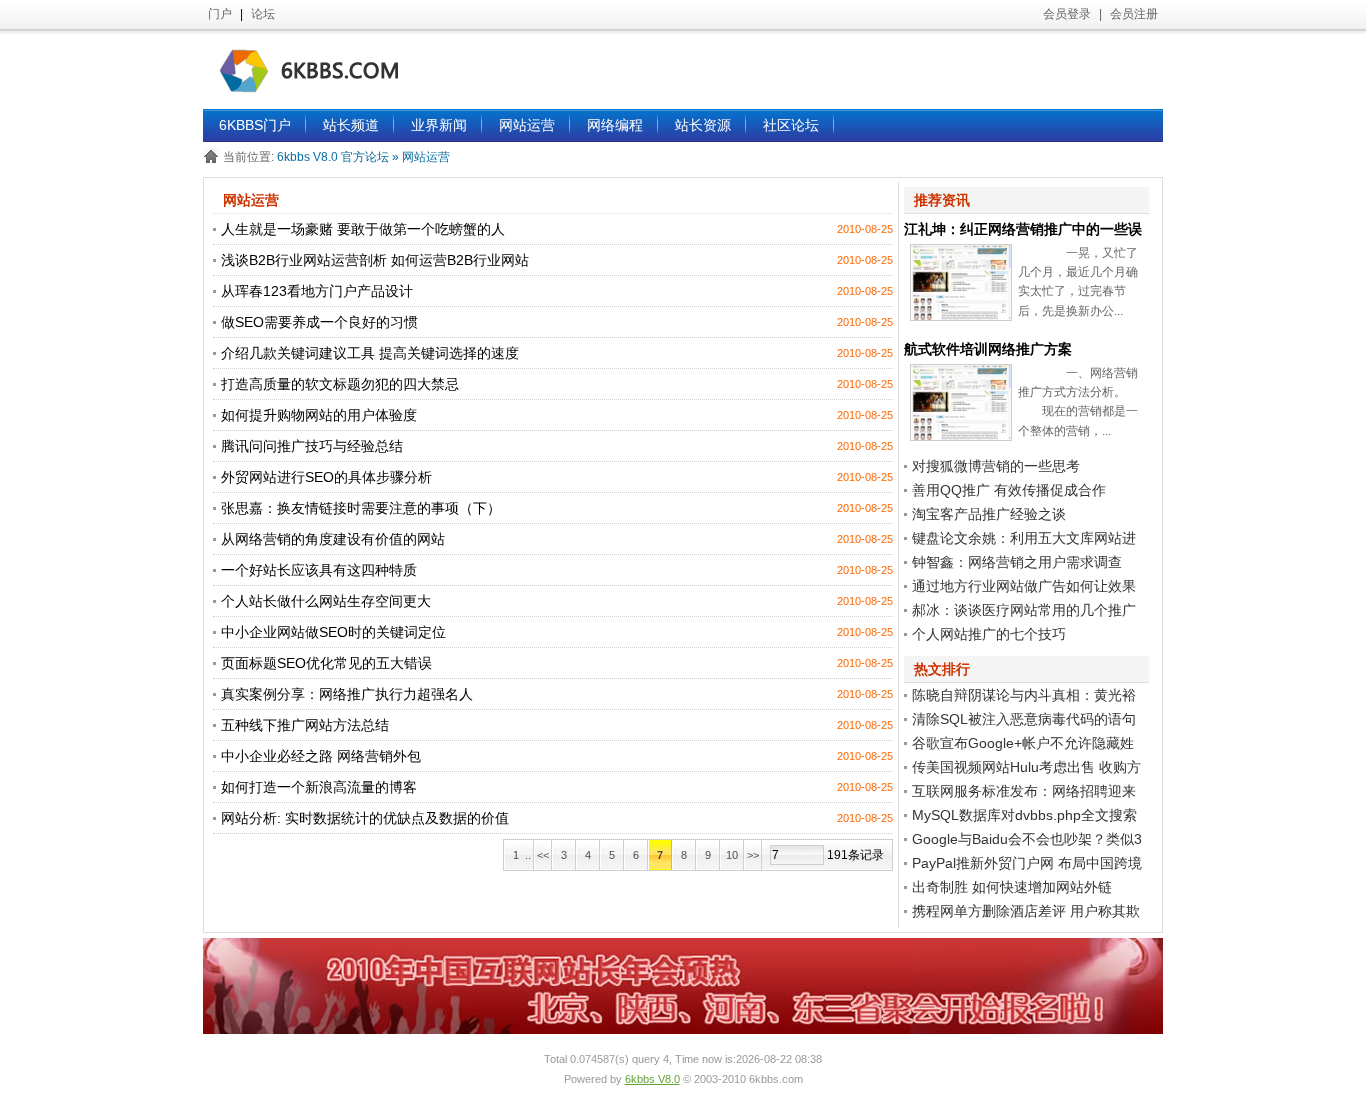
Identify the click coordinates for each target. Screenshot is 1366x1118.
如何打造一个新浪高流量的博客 (319, 787)
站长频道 (351, 125)
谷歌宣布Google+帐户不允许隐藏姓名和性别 (1019, 745)
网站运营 (527, 125)
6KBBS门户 (255, 125)
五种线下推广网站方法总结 (305, 725)
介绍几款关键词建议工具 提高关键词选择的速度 (370, 353)
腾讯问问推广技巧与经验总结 (312, 446)
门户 (220, 14)
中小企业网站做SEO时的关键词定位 (333, 632)
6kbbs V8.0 (652, 1079)
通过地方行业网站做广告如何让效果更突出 (1020, 588)
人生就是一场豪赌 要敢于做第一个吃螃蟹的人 (363, 229)
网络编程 (615, 125)
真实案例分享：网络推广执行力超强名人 (347, 694)
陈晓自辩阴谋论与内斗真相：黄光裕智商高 (1020, 697)
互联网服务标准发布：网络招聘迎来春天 (1020, 793)
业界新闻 (439, 125)
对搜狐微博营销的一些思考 (996, 466)
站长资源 (703, 125)
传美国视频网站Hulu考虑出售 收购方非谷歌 (1022, 769)
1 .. (519, 855)
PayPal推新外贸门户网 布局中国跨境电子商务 (1023, 865)
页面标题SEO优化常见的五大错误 (326, 663)
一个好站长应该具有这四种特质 (319, 570)
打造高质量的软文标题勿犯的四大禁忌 (340, 384)
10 (732, 855)
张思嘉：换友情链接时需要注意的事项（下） (361, 508)
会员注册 (1134, 14)
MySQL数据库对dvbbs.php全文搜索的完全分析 (1020, 817)
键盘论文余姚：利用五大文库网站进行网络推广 (1020, 540)
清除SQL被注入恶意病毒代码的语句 (1024, 719)
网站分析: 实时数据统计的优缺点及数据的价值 (365, 818)
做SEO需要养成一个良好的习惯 (319, 322)
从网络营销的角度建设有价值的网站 (333, 539)
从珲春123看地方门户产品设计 (317, 291)
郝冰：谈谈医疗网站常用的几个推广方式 (1020, 612)
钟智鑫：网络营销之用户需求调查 (1017, 562)
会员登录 (1067, 14)
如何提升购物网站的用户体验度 (319, 415)
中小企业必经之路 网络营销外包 (321, 756)
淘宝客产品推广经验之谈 (989, 514)
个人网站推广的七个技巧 (989, 634)
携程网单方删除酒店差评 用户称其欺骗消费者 (1022, 913)
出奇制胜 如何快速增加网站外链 (1012, 887)
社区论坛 (791, 125)
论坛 (263, 14)
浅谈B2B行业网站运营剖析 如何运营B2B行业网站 (375, 260)
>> (753, 855)
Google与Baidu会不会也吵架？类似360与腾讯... (1023, 841)
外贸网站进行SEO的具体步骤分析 (326, 477)
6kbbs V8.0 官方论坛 (334, 157)
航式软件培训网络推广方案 (988, 349)
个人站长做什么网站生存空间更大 (326, 601)
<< (543, 855)
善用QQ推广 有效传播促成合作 (1009, 490)
